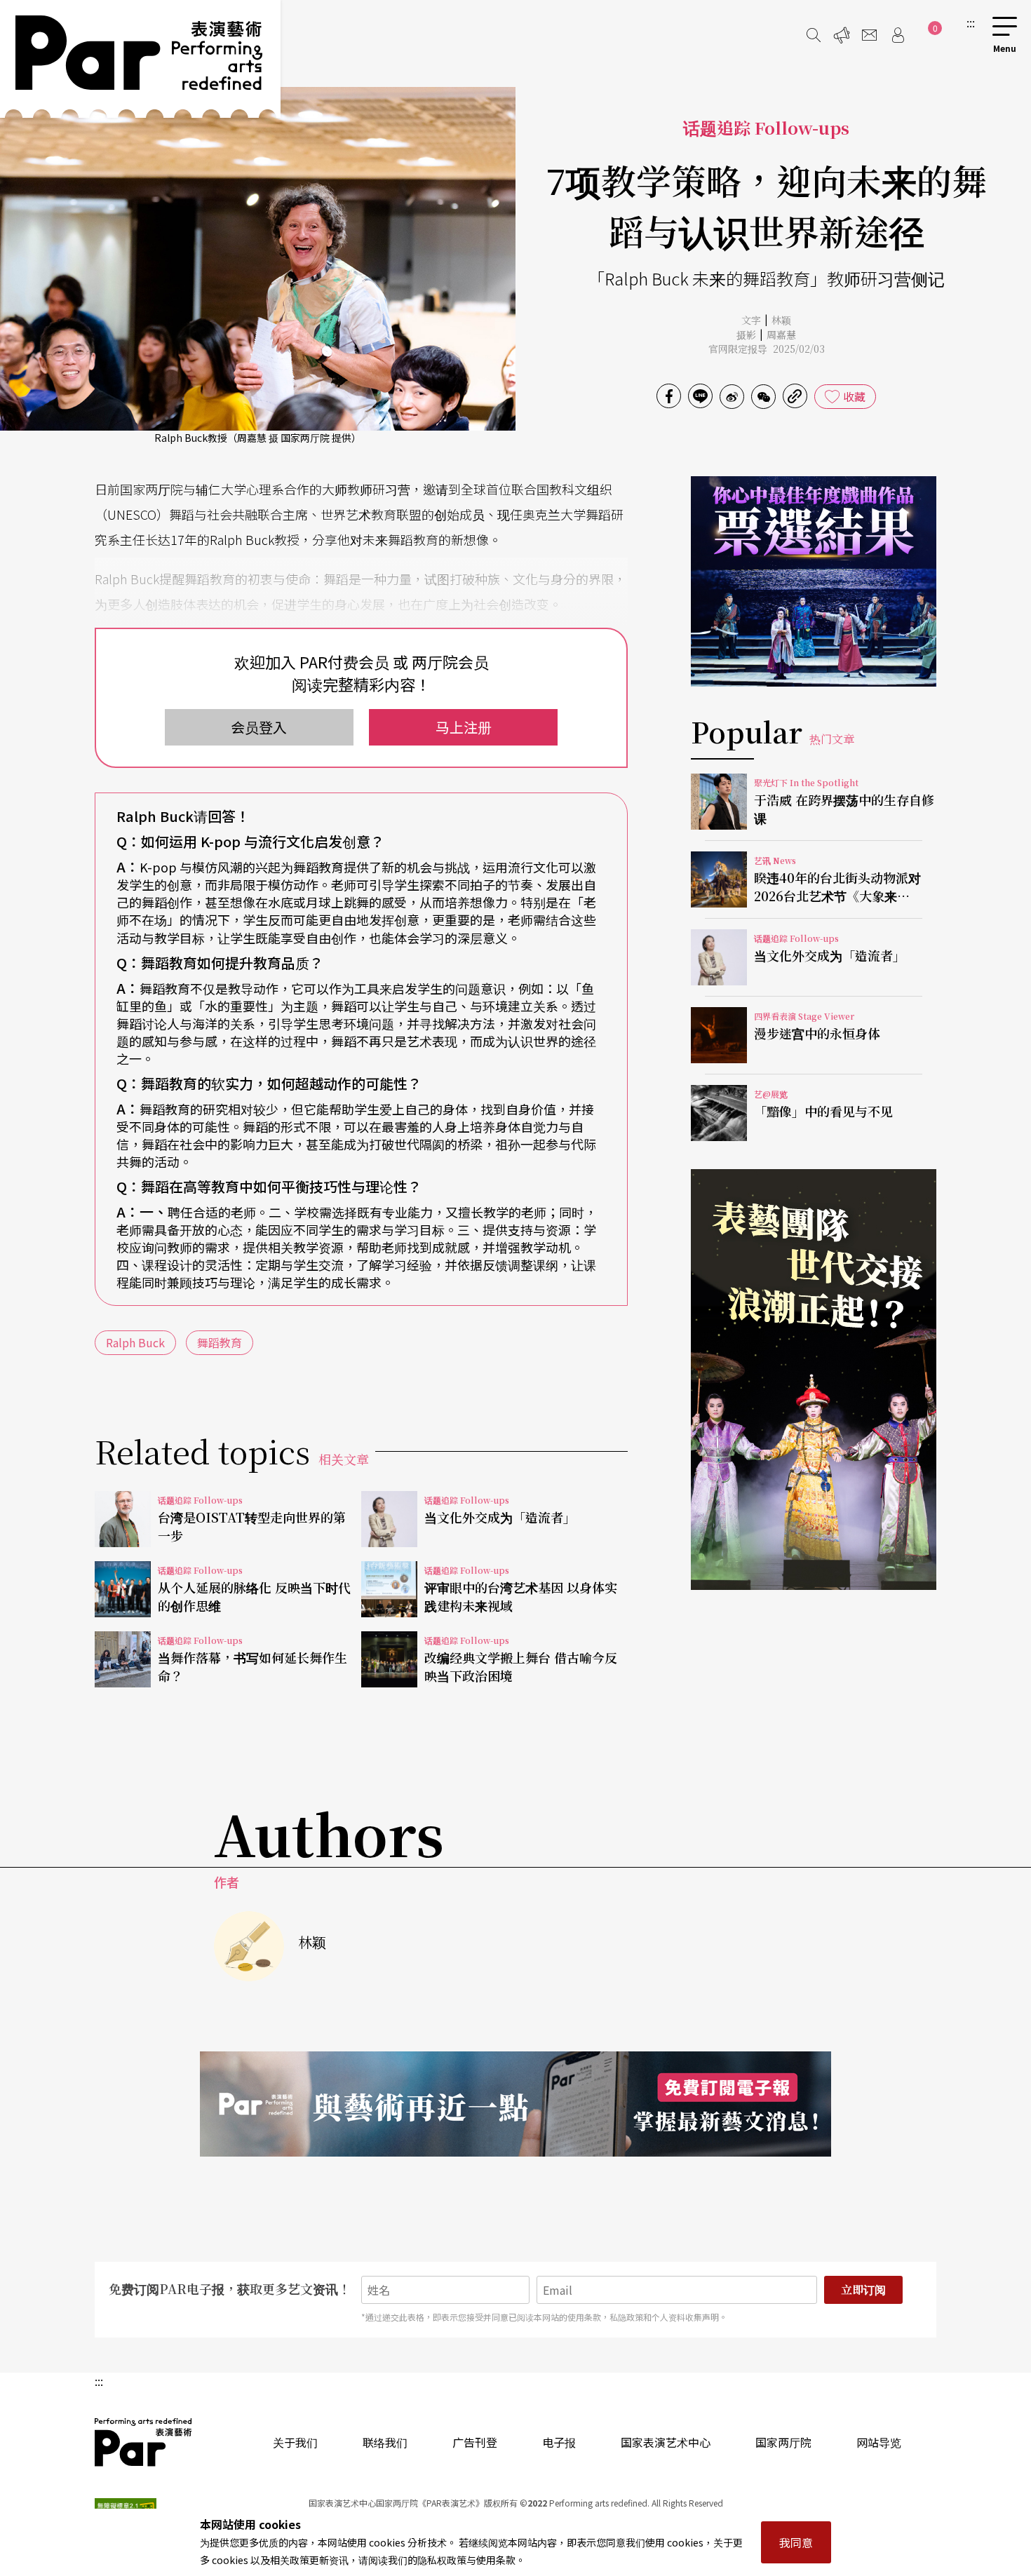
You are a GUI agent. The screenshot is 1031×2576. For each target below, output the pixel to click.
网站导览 (879, 2442)
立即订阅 (863, 2290)
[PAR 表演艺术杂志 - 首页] (140, 59)
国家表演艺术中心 (666, 2442)
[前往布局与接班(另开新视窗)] (814, 1380)
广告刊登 (475, 2442)
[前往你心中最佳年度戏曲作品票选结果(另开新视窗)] (814, 581)
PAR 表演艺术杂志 (144, 2442)
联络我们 (385, 2442)
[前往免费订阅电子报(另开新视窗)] (515, 2104)
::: (971, 22)
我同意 (796, 2542)
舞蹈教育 (220, 1342)
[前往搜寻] (814, 35)
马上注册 (464, 727)
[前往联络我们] (870, 35)
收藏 (854, 396)
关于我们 (295, 2442)
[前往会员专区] (898, 35)
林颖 (781, 320)
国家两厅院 (783, 2442)
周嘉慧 (781, 335)
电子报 (559, 2442)
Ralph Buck (135, 1342)
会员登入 (259, 727)
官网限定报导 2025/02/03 (767, 349)
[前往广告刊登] (842, 35)
